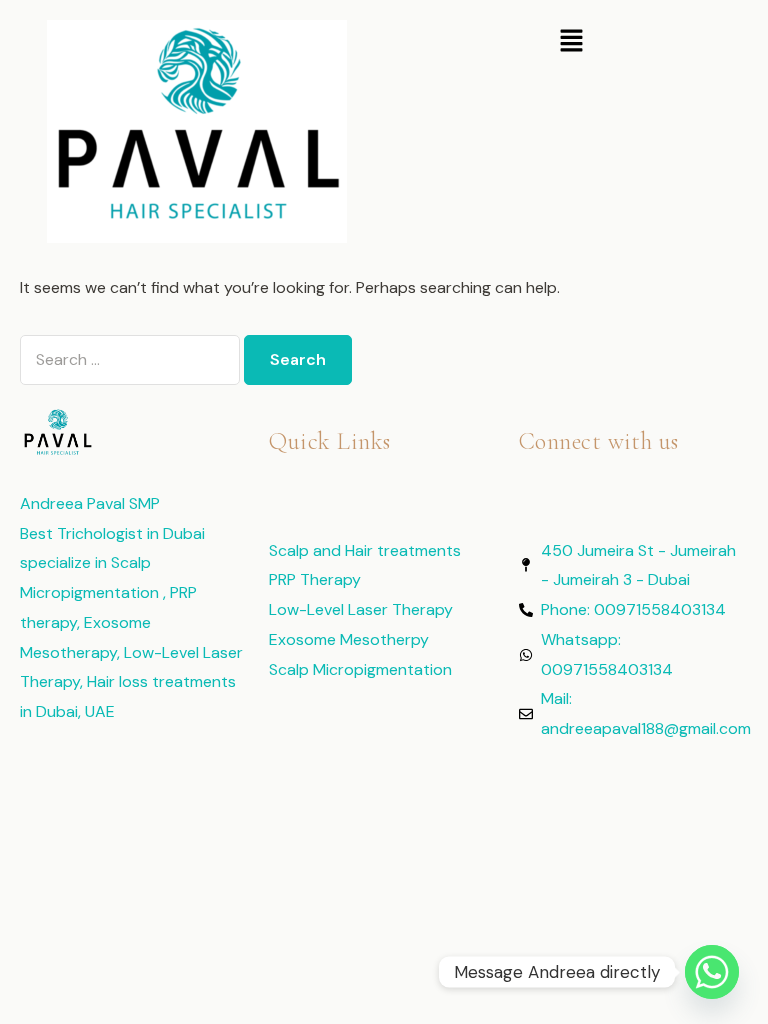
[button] (571, 42)
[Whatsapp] (712, 972)
